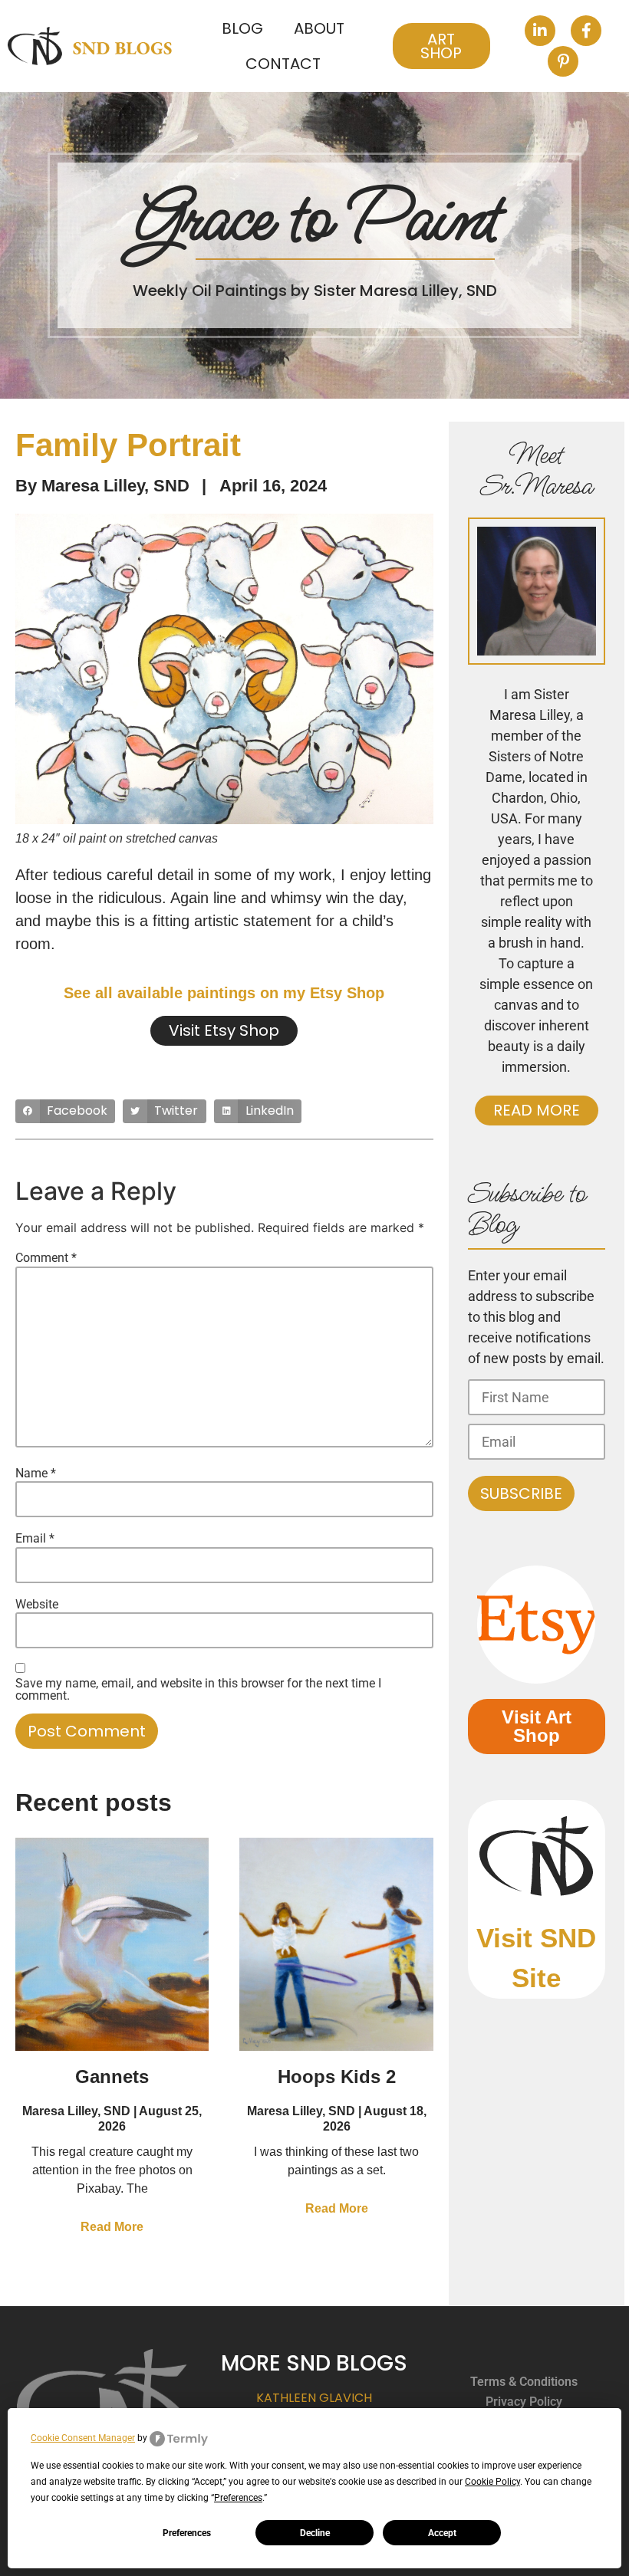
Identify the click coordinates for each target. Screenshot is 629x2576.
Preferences (187, 2533)
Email (35, 1539)
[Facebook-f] (586, 31)
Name (36, 1474)
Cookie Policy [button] (492, 2482)
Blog (242, 28)
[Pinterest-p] (563, 61)
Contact (283, 64)
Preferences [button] (238, 2498)
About (319, 28)
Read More (112, 2227)
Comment (46, 1258)
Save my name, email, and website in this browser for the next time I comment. (198, 1690)
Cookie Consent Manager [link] (83, 2438)
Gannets (112, 2077)
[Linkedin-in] (540, 31)
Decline (315, 2533)
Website (37, 1605)
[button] (65, 1112)
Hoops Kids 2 (337, 2077)
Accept (442, 2533)
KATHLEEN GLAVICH (314, 2398)
